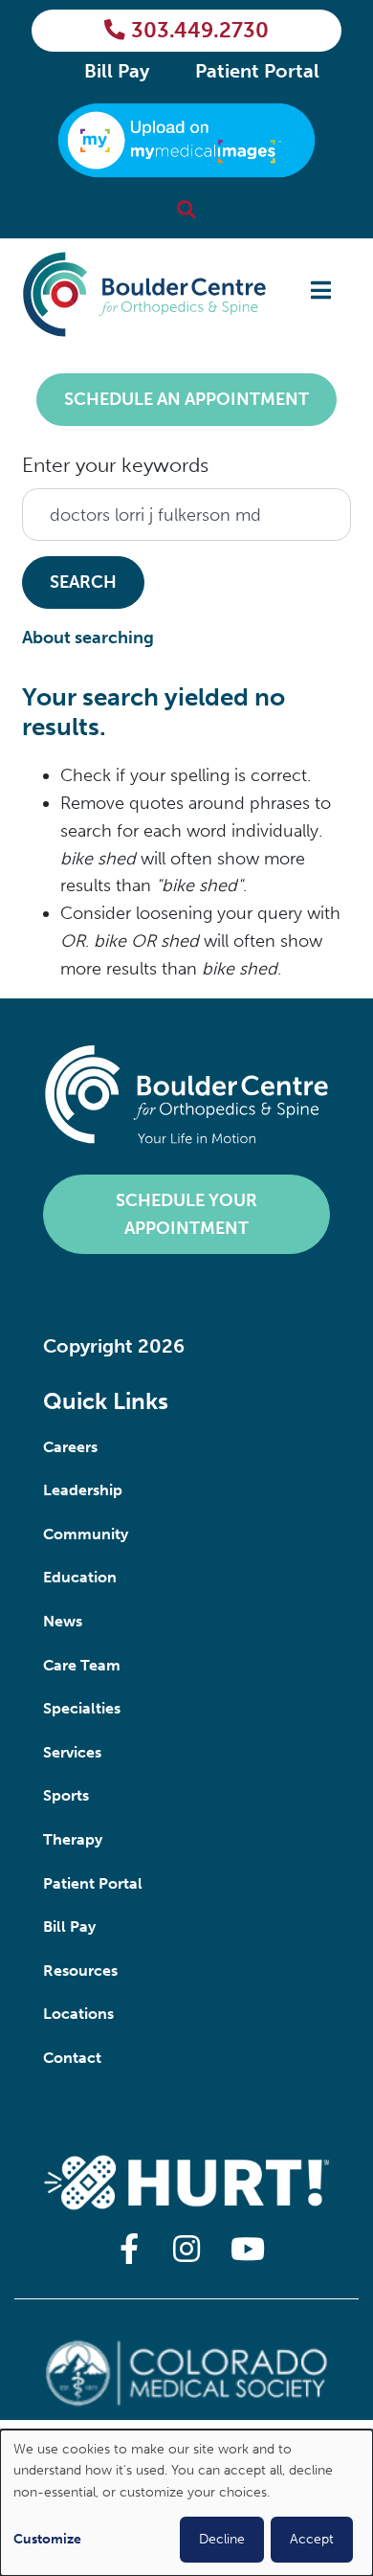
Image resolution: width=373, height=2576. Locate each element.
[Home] (144, 295)
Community (86, 1534)
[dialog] (186, 2503)
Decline (222, 2539)
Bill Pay (117, 71)
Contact (72, 2058)
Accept (312, 2539)
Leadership (83, 1490)
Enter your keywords (115, 465)
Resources (80, 1971)
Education (80, 1577)
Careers (70, 1447)
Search (83, 582)
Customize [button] (47, 2539)
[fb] (129, 2251)
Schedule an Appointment (186, 399)
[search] (186, 210)
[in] (186, 2251)
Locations (78, 2014)
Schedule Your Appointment (186, 1214)
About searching (88, 638)
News (63, 1621)
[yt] (244, 2251)
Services (72, 1752)
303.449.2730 (200, 31)
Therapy (73, 1839)
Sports (66, 1795)
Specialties (82, 1708)
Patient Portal (257, 71)
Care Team (82, 1665)
